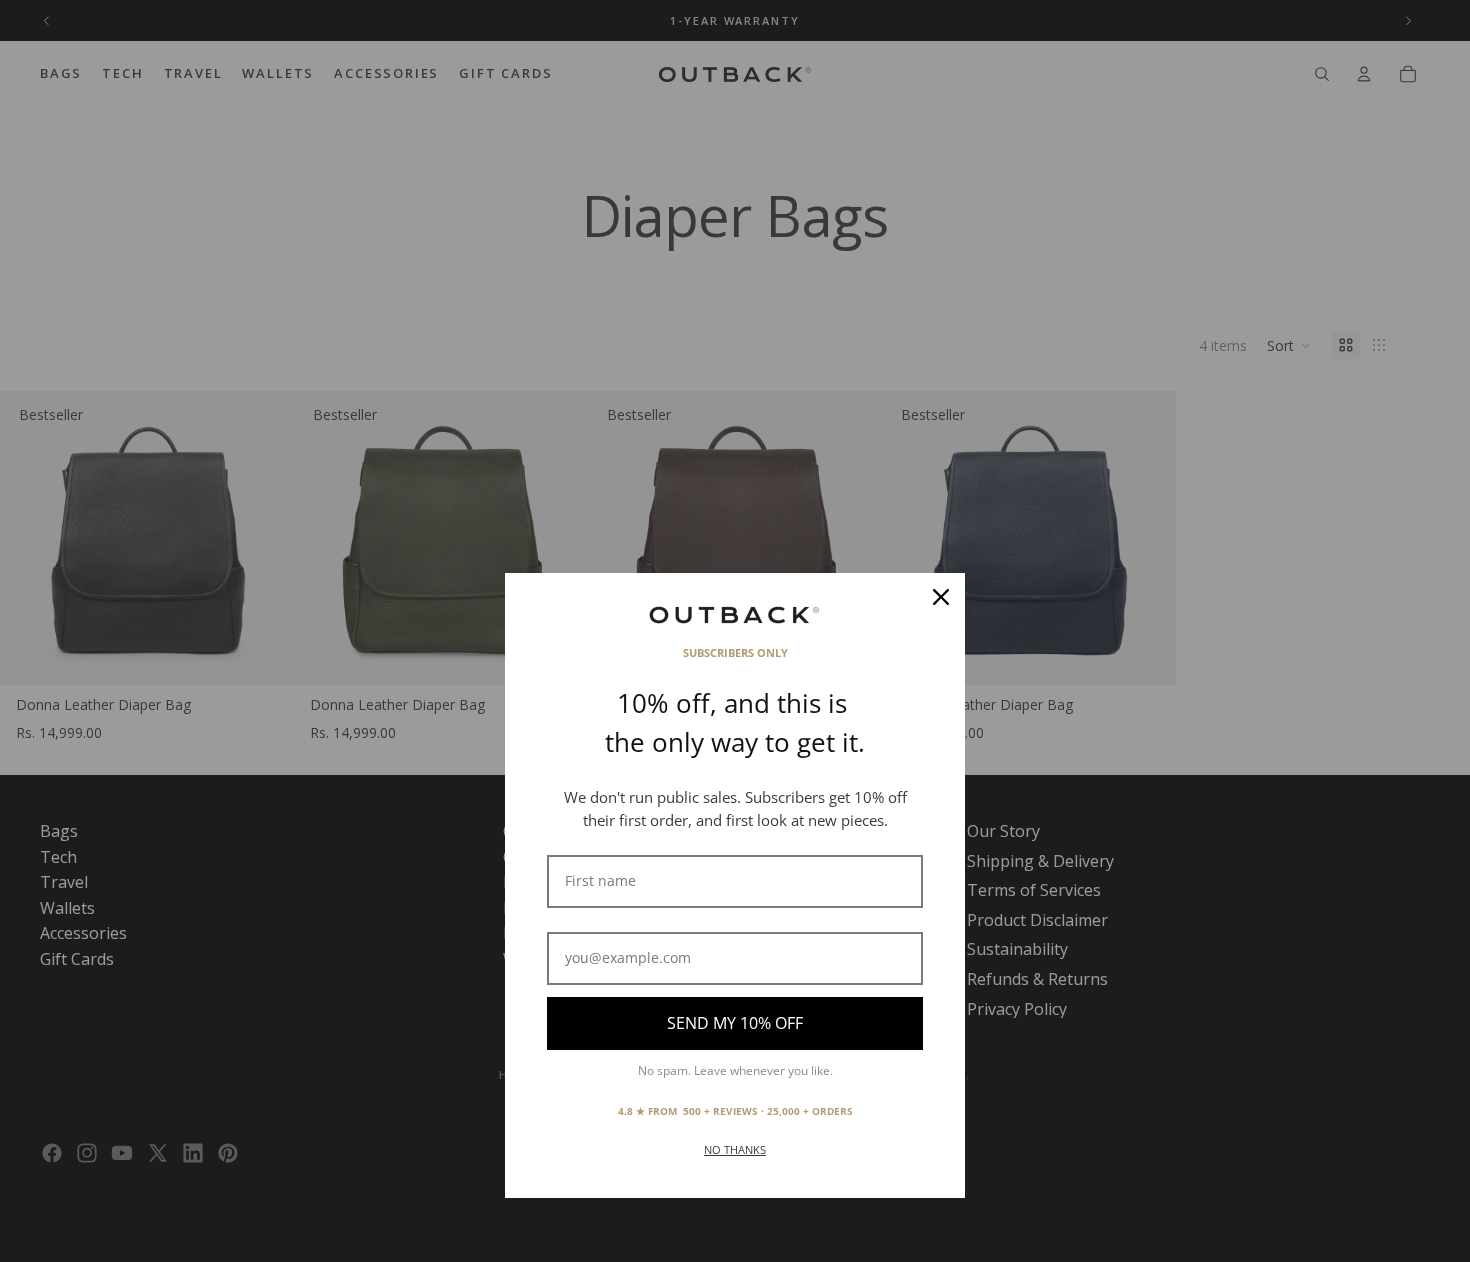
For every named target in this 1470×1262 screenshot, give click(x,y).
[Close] (941, 597)
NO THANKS (735, 1149)
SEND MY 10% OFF (735, 1023)
